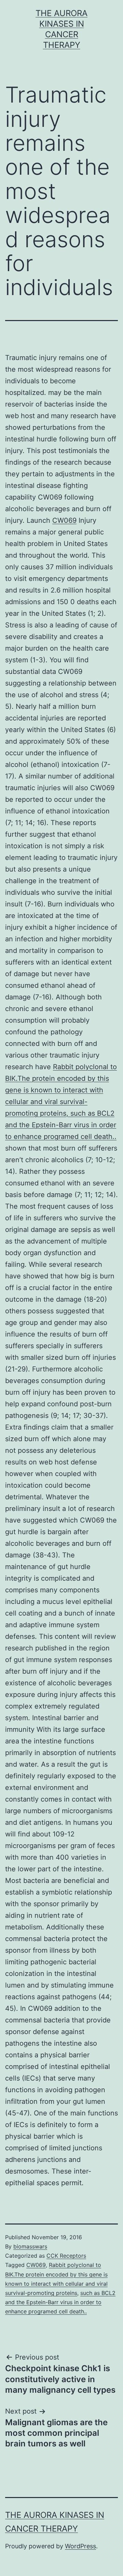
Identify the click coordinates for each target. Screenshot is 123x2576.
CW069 (64, 520)
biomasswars (30, 2246)
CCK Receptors (66, 2256)
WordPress (80, 2546)
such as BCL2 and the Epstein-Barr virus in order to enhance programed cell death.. (60, 2302)
